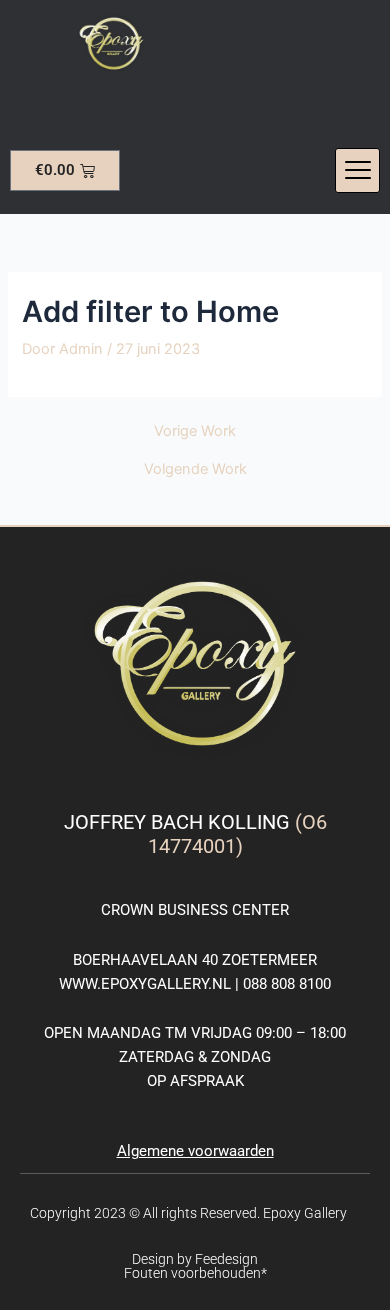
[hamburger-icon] (357, 170)
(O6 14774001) (237, 834)
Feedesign (226, 1259)
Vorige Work (195, 431)
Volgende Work (195, 469)
